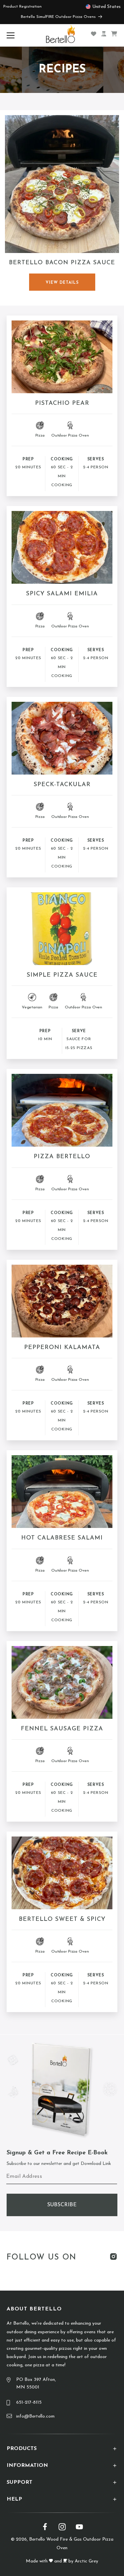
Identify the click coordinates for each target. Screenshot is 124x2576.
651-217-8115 (29, 2403)
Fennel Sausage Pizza (62, 1729)
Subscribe (62, 2205)
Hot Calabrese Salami (62, 1538)
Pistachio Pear (62, 403)
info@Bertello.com (35, 2416)
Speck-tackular (62, 785)
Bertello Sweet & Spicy (62, 1920)
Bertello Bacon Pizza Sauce (62, 263)
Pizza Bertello (62, 1157)
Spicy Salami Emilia (62, 594)
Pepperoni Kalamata (62, 1348)
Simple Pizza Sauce (62, 975)
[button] (12, 35)
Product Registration (22, 7)
